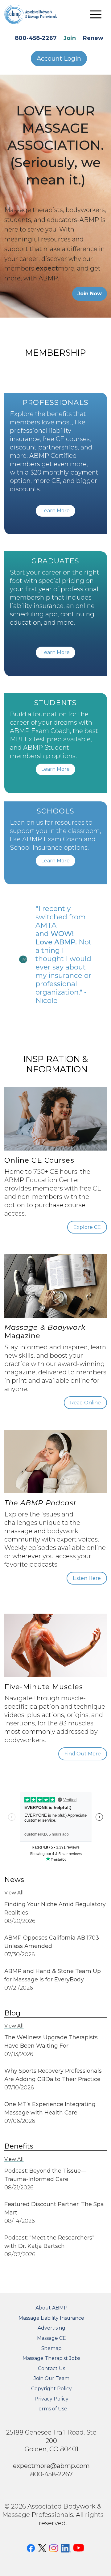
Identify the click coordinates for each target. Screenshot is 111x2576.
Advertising (51, 2328)
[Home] (35, 14)
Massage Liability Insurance (51, 2318)
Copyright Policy (51, 2389)
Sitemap (51, 2348)
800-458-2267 (36, 38)
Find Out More (83, 1754)
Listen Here (87, 1578)
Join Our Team (51, 2378)
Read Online (85, 1403)
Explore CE (87, 1227)
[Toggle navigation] (96, 14)
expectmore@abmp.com (51, 2466)
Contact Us (51, 2368)
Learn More (55, 511)
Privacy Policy (51, 2399)
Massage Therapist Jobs (51, 2358)
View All (14, 1893)
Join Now (90, 294)
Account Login (59, 59)
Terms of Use (51, 2409)
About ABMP (51, 2308)
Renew (93, 38)
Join (70, 38)
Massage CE (51, 2338)
